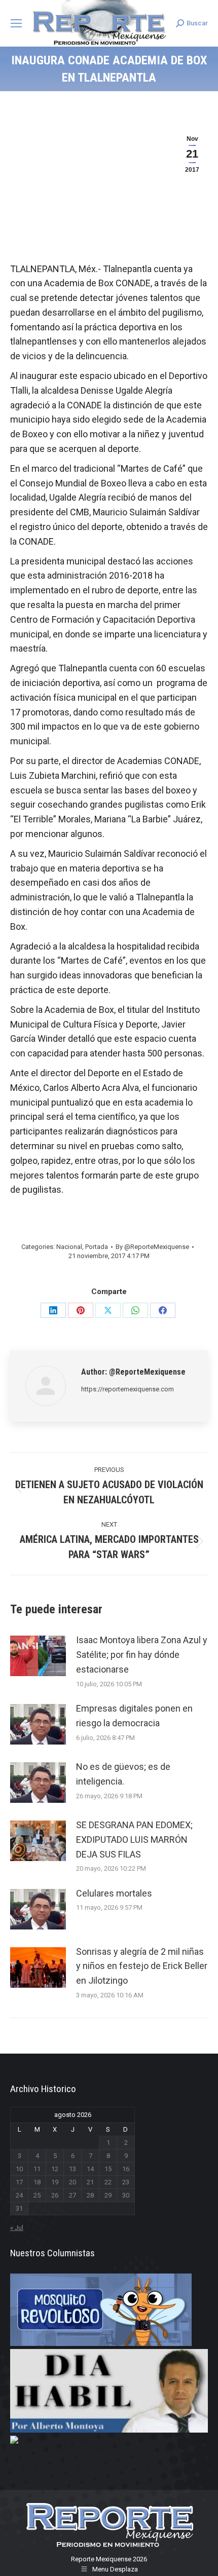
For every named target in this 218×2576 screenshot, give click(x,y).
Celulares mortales (114, 1893)
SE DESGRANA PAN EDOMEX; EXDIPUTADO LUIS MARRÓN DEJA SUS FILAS (134, 1840)
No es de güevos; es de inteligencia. (123, 1774)
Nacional (69, 1247)
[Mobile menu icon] (16, 23)
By (152, 1247)
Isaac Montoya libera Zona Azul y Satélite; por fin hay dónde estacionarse (142, 1655)
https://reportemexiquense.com (128, 1389)
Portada (97, 1247)
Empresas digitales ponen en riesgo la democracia (134, 1716)
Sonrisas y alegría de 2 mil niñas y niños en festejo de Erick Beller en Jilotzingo (142, 1966)
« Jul (17, 2228)
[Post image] (38, 1656)
